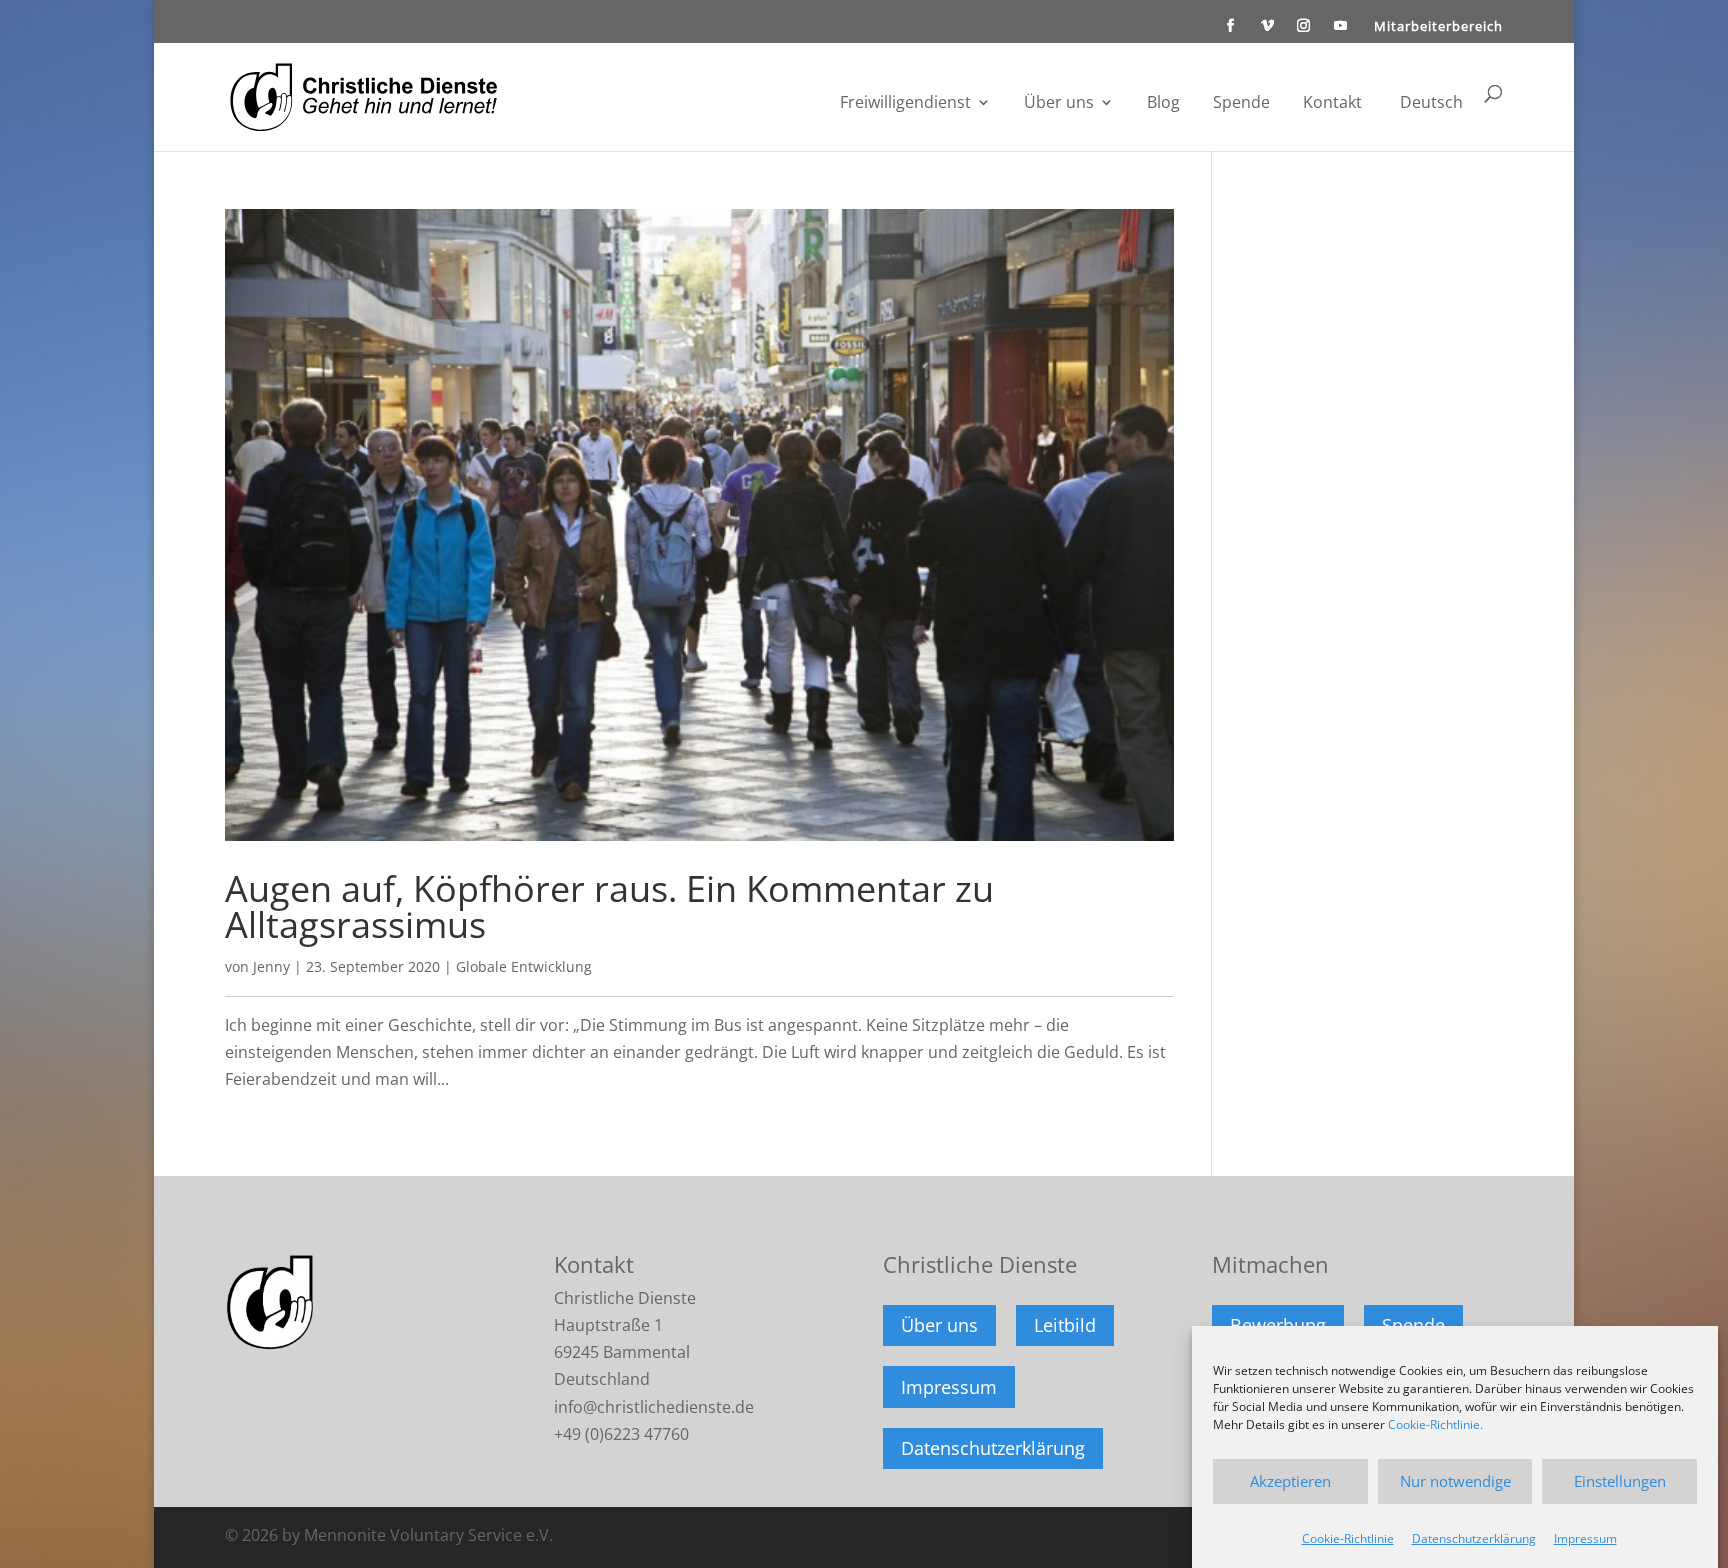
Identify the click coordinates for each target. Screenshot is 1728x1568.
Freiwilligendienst (905, 104)
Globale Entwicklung (524, 966)
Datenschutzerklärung (1474, 1538)
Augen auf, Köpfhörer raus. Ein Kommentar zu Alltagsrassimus (609, 906)
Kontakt (1332, 104)
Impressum (1585, 1538)
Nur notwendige (1455, 1481)
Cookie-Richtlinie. (1435, 1424)
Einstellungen (1620, 1481)
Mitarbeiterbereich (1438, 27)
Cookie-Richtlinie (1348, 1538)
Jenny (271, 966)
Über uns (1059, 104)
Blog (1163, 104)
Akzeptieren (1290, 1481)
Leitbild (1065, 1325)
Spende (1241, 104)
